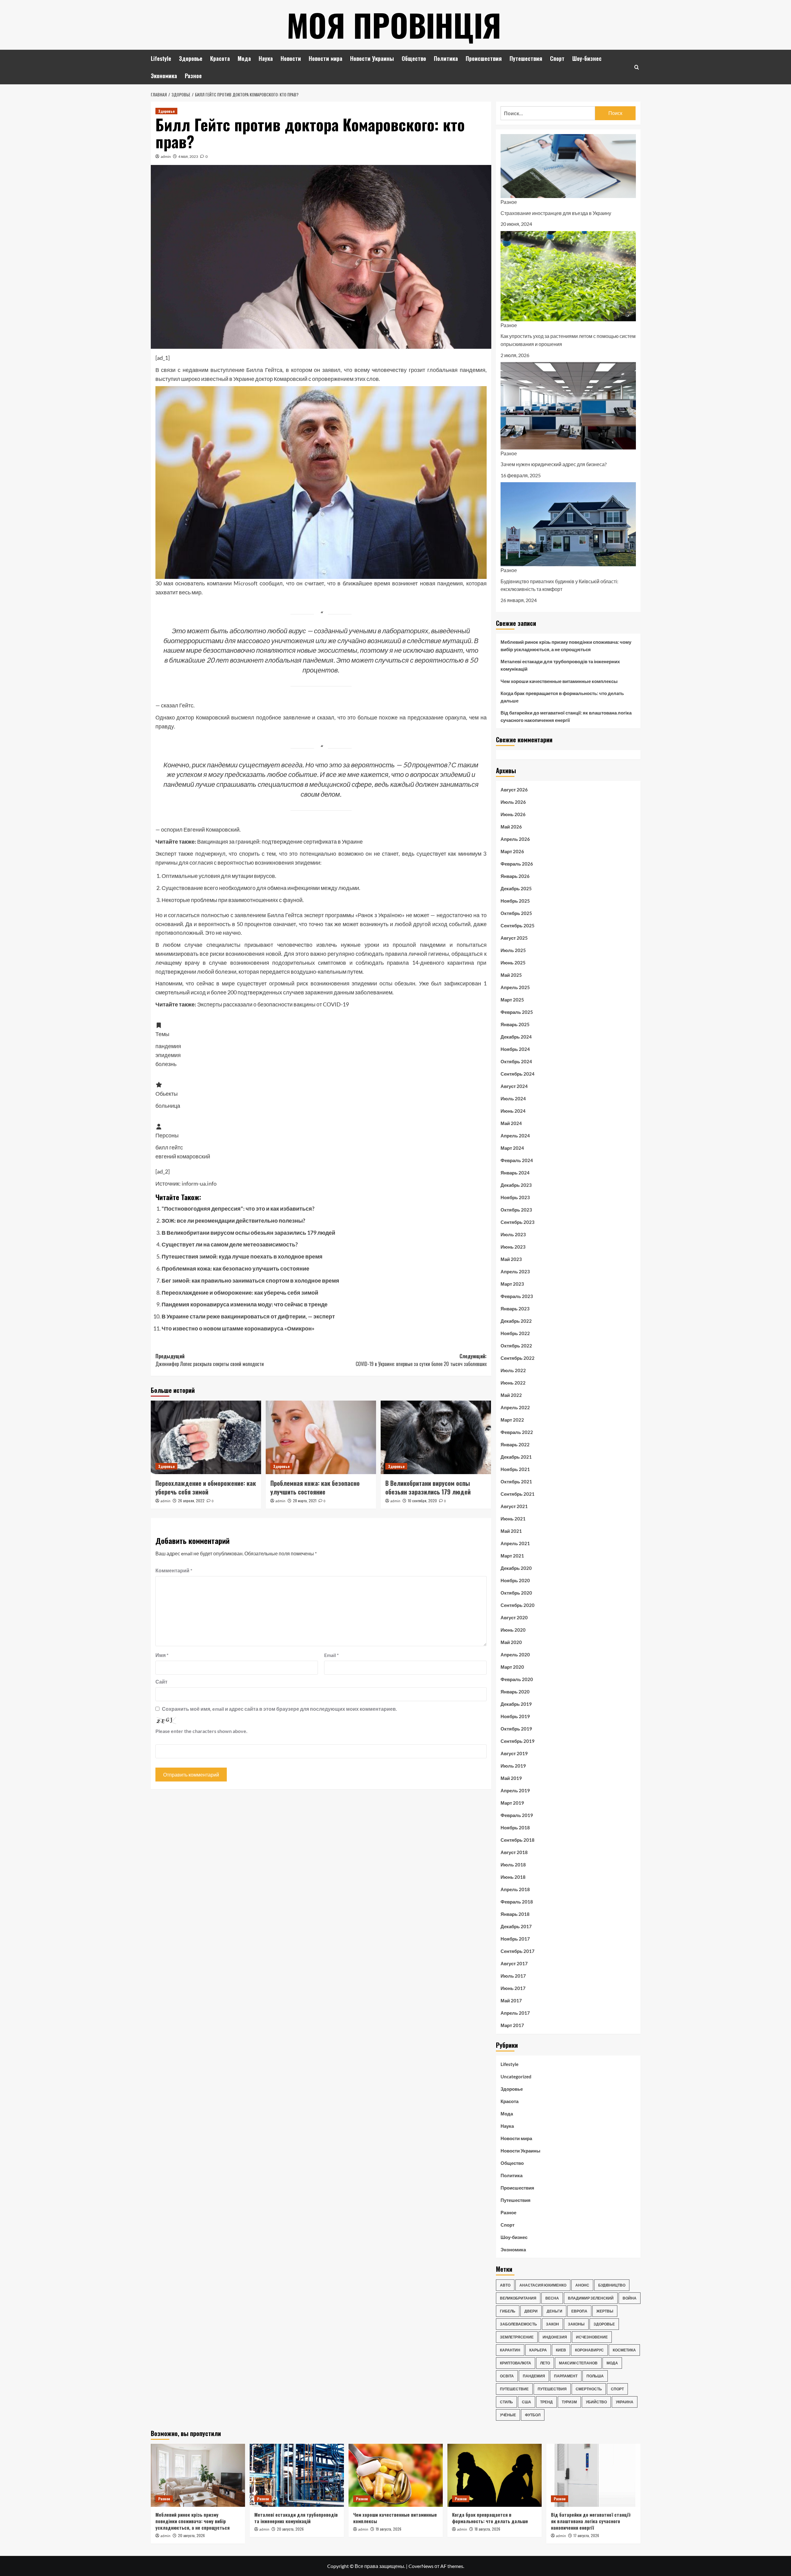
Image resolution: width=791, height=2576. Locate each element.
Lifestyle (161, 58)
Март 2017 (512, 2025)
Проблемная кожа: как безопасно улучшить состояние (235, 1268)
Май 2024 (511, 1123)
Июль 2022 (513, 1370)
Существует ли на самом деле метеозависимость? (230, 1244)
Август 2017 (514, 1963)
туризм (569, 2402)
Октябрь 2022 (516, 1346)
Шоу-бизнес (587, 58)
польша (595, 2376)
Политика (446, 58)
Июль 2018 (513, 1865)
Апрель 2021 (515, 1543)
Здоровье (191, 58)
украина (625, 2402)
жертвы (605, 2311)
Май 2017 (511, 2001)
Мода (244, 58)
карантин (510, 2350)
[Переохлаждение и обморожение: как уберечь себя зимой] (206, 1437)
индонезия (555, 2337)
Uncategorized (516, 2076)
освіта (507, 2376)
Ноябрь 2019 (515, 1716)
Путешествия (526, 58)
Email (331, 1655)
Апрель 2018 (515, 1889)
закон (552, 2324)
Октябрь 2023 (516, 1210)
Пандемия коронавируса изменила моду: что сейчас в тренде (245, 1304)
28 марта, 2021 (305, 1501)
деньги (554, 2311)
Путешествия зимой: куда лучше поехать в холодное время (242, 1256)
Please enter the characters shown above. (201, 1731)
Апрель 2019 (515, 1790)
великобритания (518, 2298)
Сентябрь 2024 (518, 1074)
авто (505, 2285)
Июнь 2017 (513, 1988)
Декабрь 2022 (516, 1321)
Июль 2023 (513, 1234)
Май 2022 (511, 1395)
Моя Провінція (394, 25)
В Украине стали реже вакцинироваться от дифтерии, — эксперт (248, 1316)
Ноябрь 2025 (515, 901)
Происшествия (484, 58)
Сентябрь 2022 (518, 1358)
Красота (220, 58)
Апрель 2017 (515, 2013)
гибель (508, 2311)
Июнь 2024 (513, 1111)
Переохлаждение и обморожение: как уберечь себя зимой (240, 1292)
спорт (617, 2389)
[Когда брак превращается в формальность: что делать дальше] (495, 2475)
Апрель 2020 (515, 1655)
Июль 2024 (513, 1098)
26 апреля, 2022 (191, 1501)
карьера (538, 2350)
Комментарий (174, 1570)
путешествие (514, 2389)
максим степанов (578, 2363)
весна (552, 2298)
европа (579, 2311)
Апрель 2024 (515, 1136)
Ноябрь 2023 (515, 1197)
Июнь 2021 (513, 1519)
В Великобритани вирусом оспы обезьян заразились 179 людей (248, 1233)
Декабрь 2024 (516, 1037)
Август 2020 (514, 1617)
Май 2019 (511, 1778)
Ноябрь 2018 (515, 1828)
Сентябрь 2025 (518, 925)
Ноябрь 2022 (515, 1333)
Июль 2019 (513, 1766)
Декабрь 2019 (516, 1704)
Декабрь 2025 (516, 888)
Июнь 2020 (513, 1630)
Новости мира (326, 58)
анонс (582, 2285)
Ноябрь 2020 (515, 1580)
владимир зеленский (591, 2298)
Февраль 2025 (517, 1012)
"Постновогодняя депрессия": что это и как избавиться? (238, 1208)
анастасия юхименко (543, 2285)
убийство (596, 2402)
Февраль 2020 (517, 1679)
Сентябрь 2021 (518, 1494)
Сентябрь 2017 (518, 1951)
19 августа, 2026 (389, 2529)
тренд (546, 2402)
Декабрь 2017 (516, 1926)
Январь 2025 (515, 1024)
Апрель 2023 (515, 1271)
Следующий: (421, 1360)
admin (166, 156)
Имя (162, 1655)
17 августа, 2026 (586, 2535)
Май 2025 (511, 975)
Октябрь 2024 (516, 1061)
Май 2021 (511, 1531)
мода (612, 2363)
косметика (624, 2350)
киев (561, 2350)
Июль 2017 (513, 1976)
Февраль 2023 (517, 1296)
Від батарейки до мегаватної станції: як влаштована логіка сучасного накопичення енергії (566, 716)
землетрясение (517, 2337)
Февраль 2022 (517, 1432)
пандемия (534, 2376)
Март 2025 (512, 1000)
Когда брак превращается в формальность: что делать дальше (562, 697)
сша (527, 2402)
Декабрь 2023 (516, 1185)
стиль (506, 2402)
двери (531, 2311)
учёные (508, 2415)
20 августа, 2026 (191, 2535)
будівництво (612, 2285)
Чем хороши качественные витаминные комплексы (559, 681)
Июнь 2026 (513, 814)
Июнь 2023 (513, 1247)
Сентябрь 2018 (518, 1840)
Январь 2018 (515, 1914)
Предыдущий (210, 1360)
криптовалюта (516, 2363)
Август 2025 (514, 938)
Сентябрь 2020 (518, 1605)
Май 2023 (511, 1259)
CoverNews (421, 2566)
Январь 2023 (515, 1309)
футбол (533, 2415)
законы (576, 2324)
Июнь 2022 (513, 1383)
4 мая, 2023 (188, 156)
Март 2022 (512, 1420)
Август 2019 (514, 1753)
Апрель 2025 (515, 987)
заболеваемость (518, 2324)
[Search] (637, 67)
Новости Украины (372, 58)
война (630, 2298)
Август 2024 (514, 1086)
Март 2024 (512, 1148)
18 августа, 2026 (487, 2529)
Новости (291, 58)
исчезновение (592, 2337)
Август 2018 (514, 1852)
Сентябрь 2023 (518, 1222)
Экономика (164, 76)
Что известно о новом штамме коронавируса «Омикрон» (238, 1328)
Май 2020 (511, 1642)
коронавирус (589, 2350)
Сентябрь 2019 (518, 1741)
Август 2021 (514, 1506)
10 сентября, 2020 (422, 1501)
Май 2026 (511, 827)
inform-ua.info (199, 1183)
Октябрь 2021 (516, 1482)
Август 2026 (514, 790)
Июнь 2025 (513, 963)
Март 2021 (512, 1556)
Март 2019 (512, 1803)
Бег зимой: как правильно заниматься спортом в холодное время (250, 1280)
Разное (193, 76)
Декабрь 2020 (516, 1568)
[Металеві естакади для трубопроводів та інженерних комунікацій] (297, 2475)
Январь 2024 (515, 1173)
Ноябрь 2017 (515, 1939)
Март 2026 (512, 851)
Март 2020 (512, 1667)
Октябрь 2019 (516, 1729)
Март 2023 (512, 1284)
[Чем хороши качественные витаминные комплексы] (396, 2475)
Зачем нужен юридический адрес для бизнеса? (554, 464)
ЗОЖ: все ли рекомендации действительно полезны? (233, 1221)
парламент (566, 2376)
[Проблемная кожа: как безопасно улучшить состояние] (321, 1437)
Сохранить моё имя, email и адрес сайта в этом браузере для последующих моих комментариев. (279, 1709)
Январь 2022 (515, 1444)
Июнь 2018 (513, 1877)
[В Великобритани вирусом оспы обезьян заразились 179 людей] (436, 1437)
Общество (414, 58)
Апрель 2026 (515, 839)
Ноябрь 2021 (515, 1469)
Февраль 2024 (517, 1160)
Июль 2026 (513, 802)
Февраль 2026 (517, 864)
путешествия (552, 2389)
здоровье (604, 2324)
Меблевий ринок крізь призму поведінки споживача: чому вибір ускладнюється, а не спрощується (566, 646)
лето (545, 2363)
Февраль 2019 (517, 1815)
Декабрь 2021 (516, 1457)
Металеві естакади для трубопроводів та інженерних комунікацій (560, 665)
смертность (589, 2389)
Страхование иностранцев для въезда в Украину (556, 213)
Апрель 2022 (515, 1407)
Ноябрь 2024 (515, 1049)
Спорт (557, 58)
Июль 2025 (513, 950)
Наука (266, 58)
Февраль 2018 (517, 1902)
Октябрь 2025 (516, 913)
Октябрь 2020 (516, 1593)
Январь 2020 (515, 1692)
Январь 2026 (515, 876)
